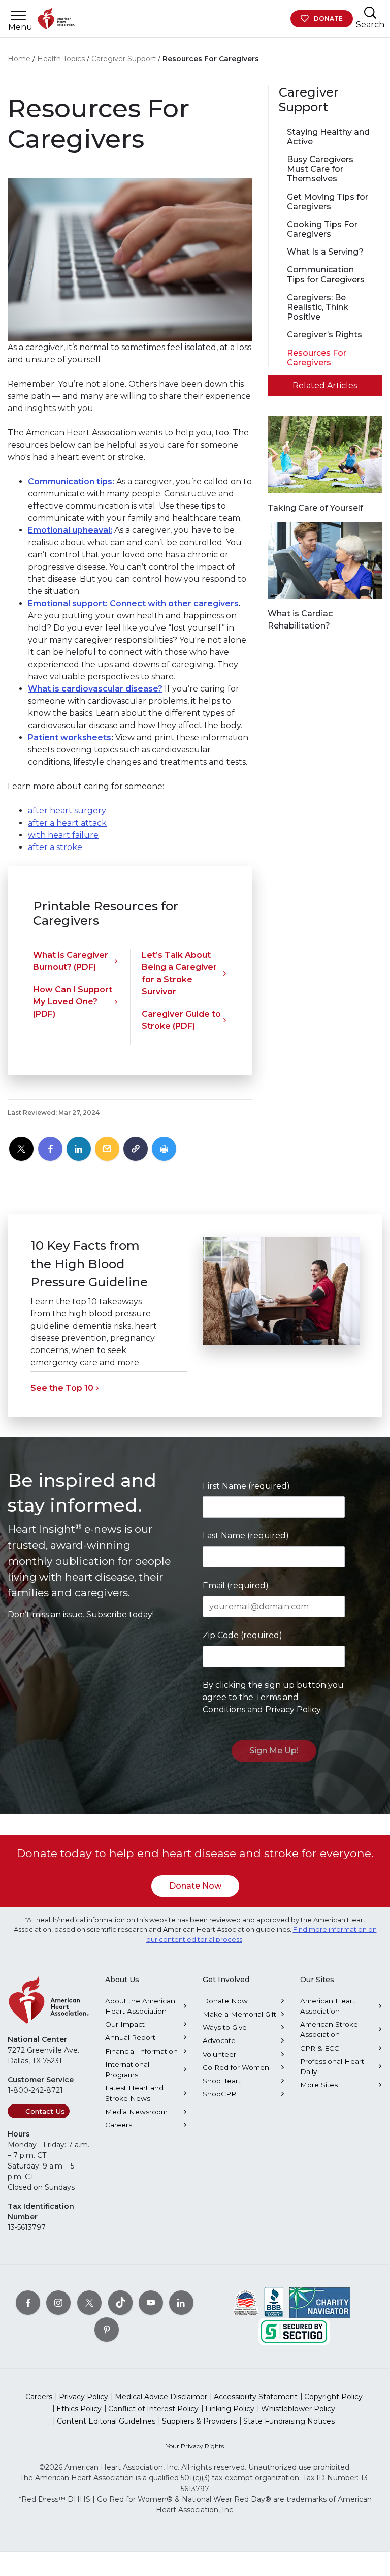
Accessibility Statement (256, 2397)
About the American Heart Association (140, 2006)
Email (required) (236, 1585)
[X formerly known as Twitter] (89, 2303)
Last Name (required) (246, 1536)
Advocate (219, 2040)
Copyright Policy (333, 2397)
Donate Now (195, 1886)
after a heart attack (67, 823)
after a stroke (55, 847)
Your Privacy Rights (195, 2446)
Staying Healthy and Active (328, 137)
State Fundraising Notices (289, 2421)
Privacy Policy (293, 1709)
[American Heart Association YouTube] (151, 2303)
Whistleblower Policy (298, 2409)
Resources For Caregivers (211, 59)
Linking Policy (230, 2409)
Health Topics (61, 59)
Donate (328, 19)
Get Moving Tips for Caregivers (328, 202)
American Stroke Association (329, 2029)
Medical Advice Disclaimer (161, 2397)
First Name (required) (246, 1486)
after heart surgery (67, 811)
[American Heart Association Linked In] (181, 2303)
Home (19, 59)
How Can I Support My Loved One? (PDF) (73, 1002)
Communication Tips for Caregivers (326, 274)
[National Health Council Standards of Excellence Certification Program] (246, 2302)
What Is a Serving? (325, 252)
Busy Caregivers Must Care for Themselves (320, 169)
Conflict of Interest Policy (153, 2409)
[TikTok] (120, 2303)
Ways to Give (225, 2027)
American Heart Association (328, 2006)
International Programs (127, 2069)
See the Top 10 (62, 1388)
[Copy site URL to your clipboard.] (136, 1149)
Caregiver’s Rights (324, 335)
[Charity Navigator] (320, 2302)
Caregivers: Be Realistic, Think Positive (318, 307)
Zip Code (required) (242, 1635)
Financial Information (141, 2051)
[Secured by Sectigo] (294, 2331)
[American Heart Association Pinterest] (107, 2330)
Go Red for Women (236, 2067)
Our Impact (125, 2024)
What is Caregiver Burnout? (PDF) (71, 961)
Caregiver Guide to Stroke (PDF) (181, 1020)
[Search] (370, 12)
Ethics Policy (79, 2409)
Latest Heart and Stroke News (134, 2093)
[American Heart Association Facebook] (28, 2303)
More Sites (319, 2085)
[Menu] (18, 16)
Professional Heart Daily (332, 2066)
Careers (119, 2125)
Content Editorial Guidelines (106, 2421)
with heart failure (63, 835)
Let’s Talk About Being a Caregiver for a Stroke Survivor (179, 973)
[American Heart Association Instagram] (58, 2303)
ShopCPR (219, 2094)
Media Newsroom (136, 2112)
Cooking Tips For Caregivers (322, 229)
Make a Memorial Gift (239, 2014)
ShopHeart (222, 2081)
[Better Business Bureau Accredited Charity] (274, 2302)
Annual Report (130, 2037)
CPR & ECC (320, 2048)
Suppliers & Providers (199, 2421)
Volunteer (219, 2054)
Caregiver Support (124, 59)
